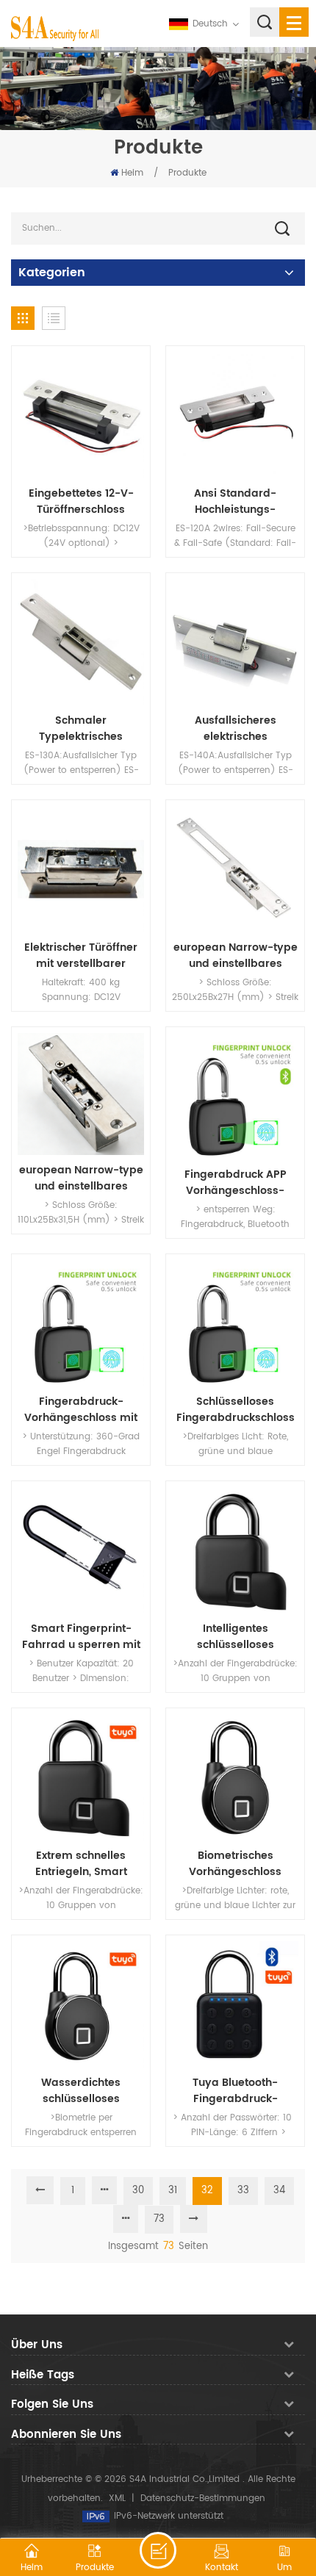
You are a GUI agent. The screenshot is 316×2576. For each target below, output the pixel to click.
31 (173, 2191)
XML (117, 2498)
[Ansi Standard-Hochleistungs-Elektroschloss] (235, 415)
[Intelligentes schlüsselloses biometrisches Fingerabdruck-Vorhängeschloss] (235, 1550)
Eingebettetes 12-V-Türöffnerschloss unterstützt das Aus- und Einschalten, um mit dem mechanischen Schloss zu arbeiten (81, 502)
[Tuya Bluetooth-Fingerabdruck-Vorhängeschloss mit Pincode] (235, 2004)
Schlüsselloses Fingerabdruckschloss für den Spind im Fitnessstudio (236, 1410)
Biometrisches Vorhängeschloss (235, 1864)
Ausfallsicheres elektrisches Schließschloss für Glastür (236, 729)
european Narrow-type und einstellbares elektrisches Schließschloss (236, 956)
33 (243, 2191)
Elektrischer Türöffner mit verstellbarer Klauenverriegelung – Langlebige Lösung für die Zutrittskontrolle (81, 956)
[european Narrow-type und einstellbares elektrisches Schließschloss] (235, 869)
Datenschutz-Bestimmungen (203, 2498)
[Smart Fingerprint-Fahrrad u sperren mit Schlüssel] (81, 1550)
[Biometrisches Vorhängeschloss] (235, 1777)
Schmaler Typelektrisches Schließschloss (81, 729)
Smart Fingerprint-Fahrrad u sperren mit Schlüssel (81, 1637)
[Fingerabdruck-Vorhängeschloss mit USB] (81, 1323)
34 (279, 2191)
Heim (132, 173)
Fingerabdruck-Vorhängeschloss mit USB (81, 1410)
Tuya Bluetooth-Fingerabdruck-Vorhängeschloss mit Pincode (235, 2091)
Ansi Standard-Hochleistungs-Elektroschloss (235, 502)
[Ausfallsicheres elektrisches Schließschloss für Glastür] (235, 642)
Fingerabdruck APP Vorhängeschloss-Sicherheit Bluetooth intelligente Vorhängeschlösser (235, 1183)
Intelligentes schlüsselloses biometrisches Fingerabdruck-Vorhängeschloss (235, 1637)
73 (159, 2219)
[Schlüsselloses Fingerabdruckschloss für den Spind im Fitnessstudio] (235, 1323)
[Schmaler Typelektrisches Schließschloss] (81, 642)
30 (138, 2191)
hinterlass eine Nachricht (158, 2550)
